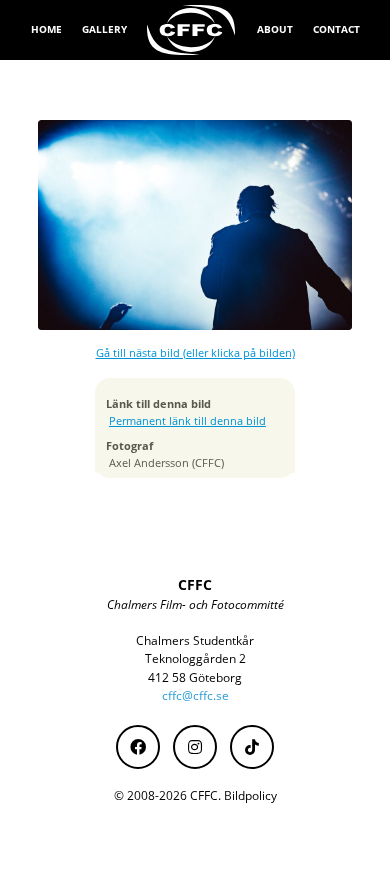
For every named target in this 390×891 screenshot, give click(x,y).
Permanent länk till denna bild (187, 421)
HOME (46, 29)
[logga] (192, 30)
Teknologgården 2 (195, 658)
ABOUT (275, 29)
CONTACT (336, 29)
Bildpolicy (250, 795)
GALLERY (104, 29)
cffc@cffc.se (195, 695)
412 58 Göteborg (195, 677)
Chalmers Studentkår (195, 640)
